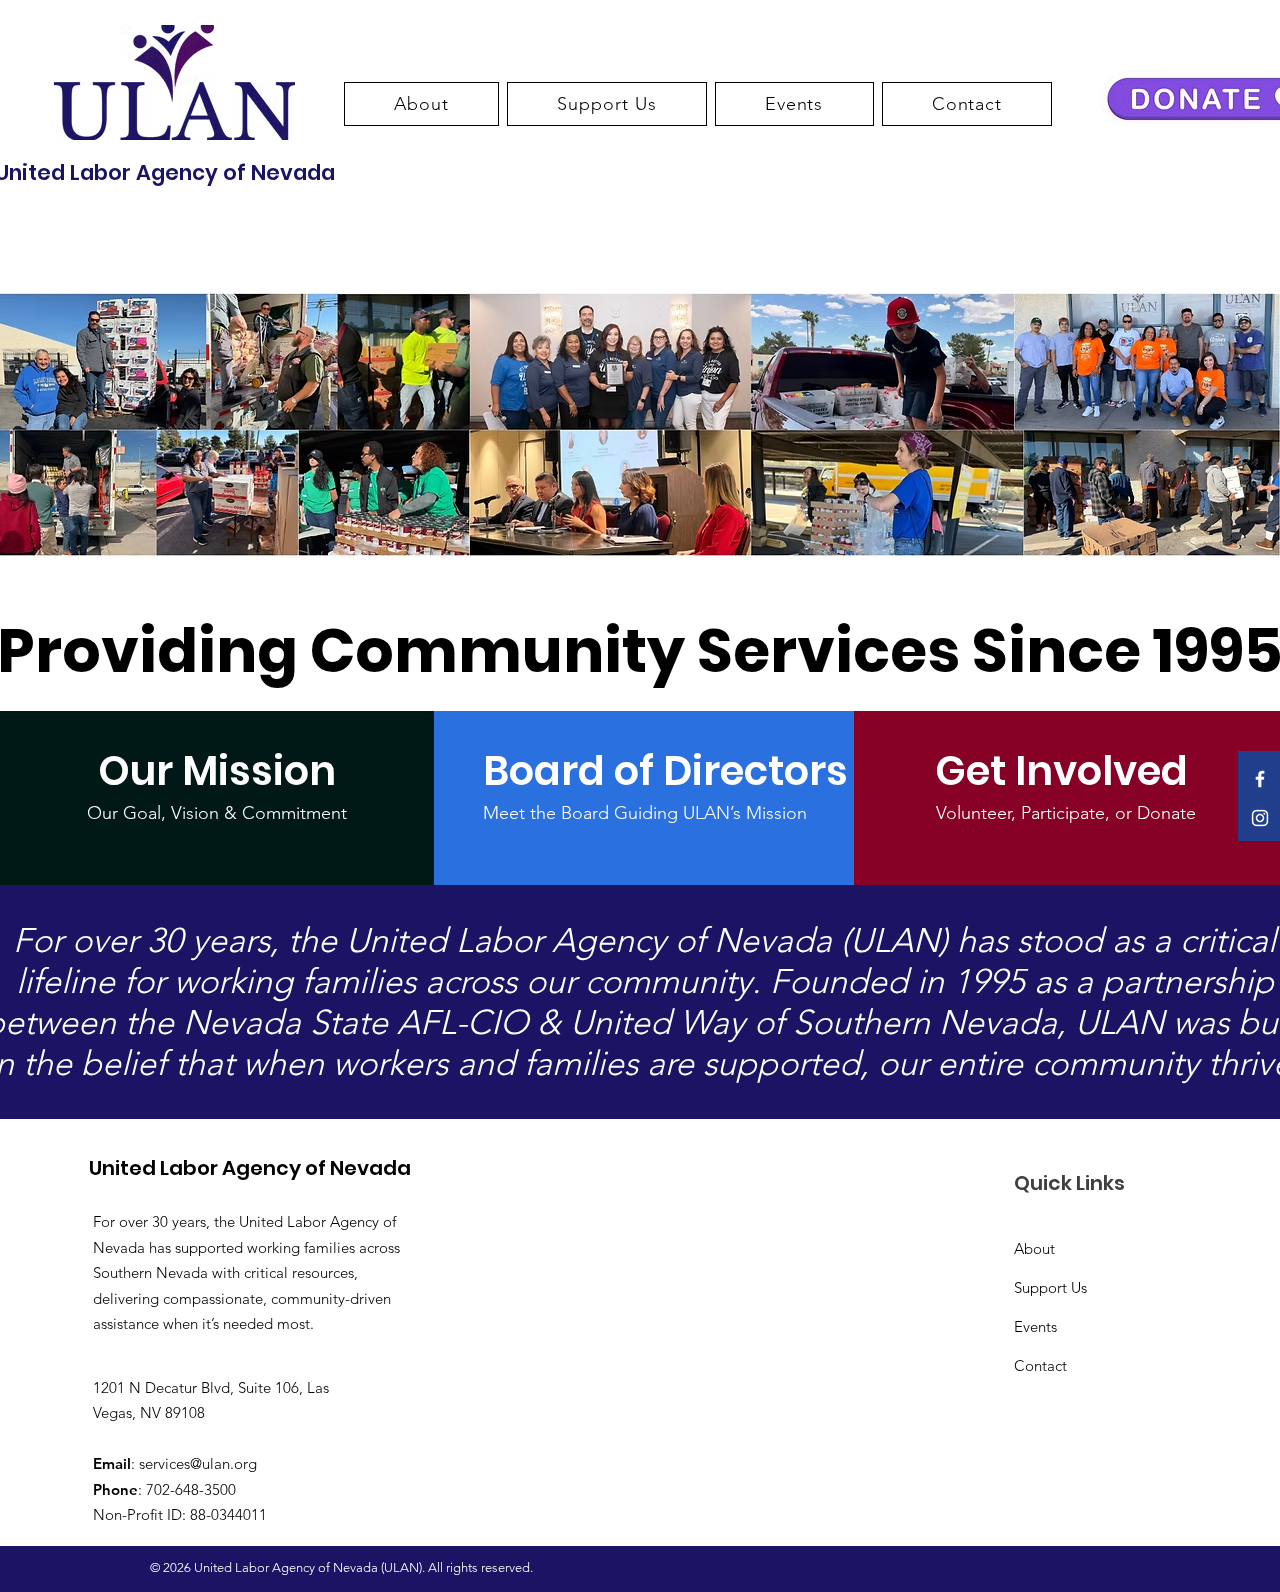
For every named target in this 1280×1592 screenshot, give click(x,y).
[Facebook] (1260, 779)
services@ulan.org (198, 1463)
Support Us (1050, 1287)
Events (1035, 1326)
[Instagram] (1260, 818)
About (1034, 1248)
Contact (1040, 1365)
